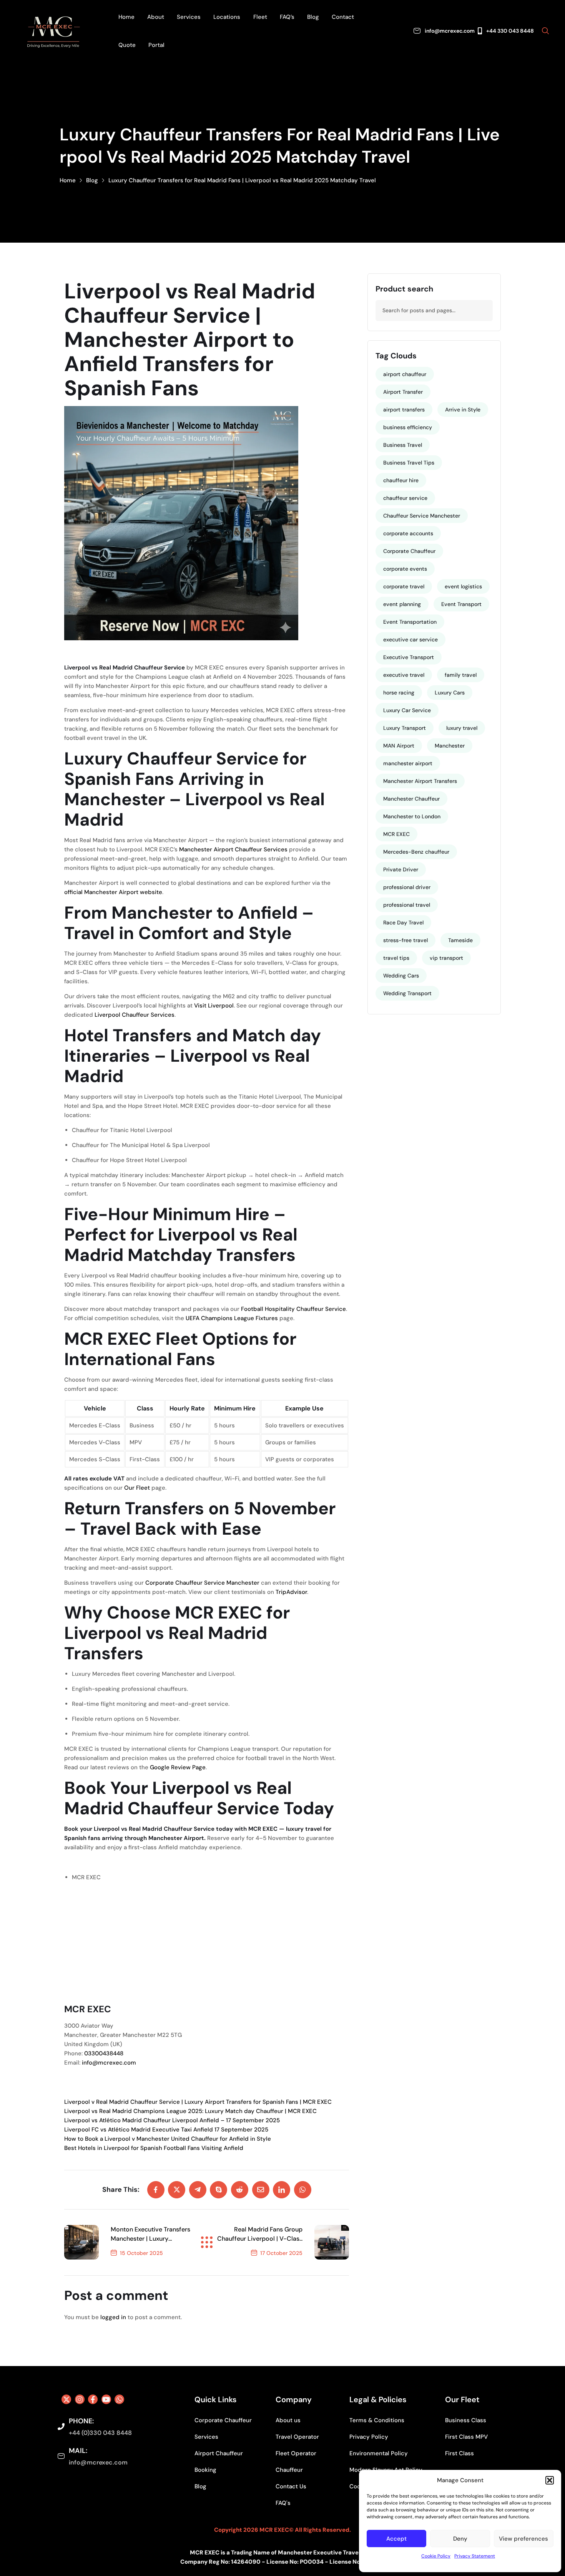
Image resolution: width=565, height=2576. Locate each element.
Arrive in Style (463, 410)
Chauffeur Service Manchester (422, 516)
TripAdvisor (291, 1592)
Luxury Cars (450, 693)
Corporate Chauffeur (409, 551)
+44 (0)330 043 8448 (100, 2433)
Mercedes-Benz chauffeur (416, 852)
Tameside (460, 940)
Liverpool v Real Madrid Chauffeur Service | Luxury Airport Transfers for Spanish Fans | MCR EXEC (198, 2102)
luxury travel (462, 728)
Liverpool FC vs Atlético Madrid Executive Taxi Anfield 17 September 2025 (166, 2130)
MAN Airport (399, 746)
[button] (550, 2480)
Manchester (450, 746)
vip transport (446, 958)
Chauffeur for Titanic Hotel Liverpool (122, 1130)
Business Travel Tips (409, 463)
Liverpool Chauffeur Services (135, 1015)
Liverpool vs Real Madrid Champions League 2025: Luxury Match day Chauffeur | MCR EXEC (190, 2111)
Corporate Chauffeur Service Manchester (202, 1583)
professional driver (407, 887)
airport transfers (404, 410)
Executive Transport (409, 657)
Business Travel (403, 445)
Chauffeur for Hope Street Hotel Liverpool (129, 1160)
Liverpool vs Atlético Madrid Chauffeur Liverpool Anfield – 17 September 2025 (172, 2120)
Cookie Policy (436, 2556)
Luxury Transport (405, 728)
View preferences (523, 2539)
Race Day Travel (403, 922)
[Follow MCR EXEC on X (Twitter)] (66, 2399)
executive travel (404, 675)
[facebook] (156, 2190)
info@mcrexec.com (450, 31)
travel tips (396, 958)
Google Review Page (178, 1767)
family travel (461, 675)
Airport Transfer (403, 392)
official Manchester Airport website (113, 892)
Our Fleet (137, 1488)
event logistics (463, 586)
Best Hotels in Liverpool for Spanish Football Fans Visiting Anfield (154, 2148)
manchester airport (408, 763)
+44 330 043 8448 (510, 31)
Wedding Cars (401, 976)
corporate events (405, 569)
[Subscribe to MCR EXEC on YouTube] (106, 2399)
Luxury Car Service (407, 710)
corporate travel (404, 586)
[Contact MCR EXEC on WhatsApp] (119, 2399)
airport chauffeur (405, 374)
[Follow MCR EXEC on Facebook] (93, 2399)
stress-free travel (405, 940)
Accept (396, 2539)
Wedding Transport (407, 993)
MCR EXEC (86, 1877)
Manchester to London (412, 816)
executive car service (410, 639)
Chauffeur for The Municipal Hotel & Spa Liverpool (141, 1145)
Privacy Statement (475, 2556)
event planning (402, 604)
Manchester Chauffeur (411, 799)
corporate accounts (408, 533)
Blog (92, 180)
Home (68, 180)
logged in (113, 2317)
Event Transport (461, 604)
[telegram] (198, 2190)
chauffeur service (405, 498)
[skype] (219, 2190)
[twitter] (177, 2190)
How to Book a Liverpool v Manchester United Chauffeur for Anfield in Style (168, 2139)
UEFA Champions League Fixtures (232, 1318)
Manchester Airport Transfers (420, 781)
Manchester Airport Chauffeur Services (233, 849)
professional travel (407, 905)
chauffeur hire (401, 480)
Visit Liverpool (214, 1006)
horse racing (399, 693)
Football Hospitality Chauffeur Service (293, 1309)
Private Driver (401, 869)
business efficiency (408, 427)
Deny (460, 2539)
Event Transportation (410, 622)
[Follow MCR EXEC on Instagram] (80, 2399)
